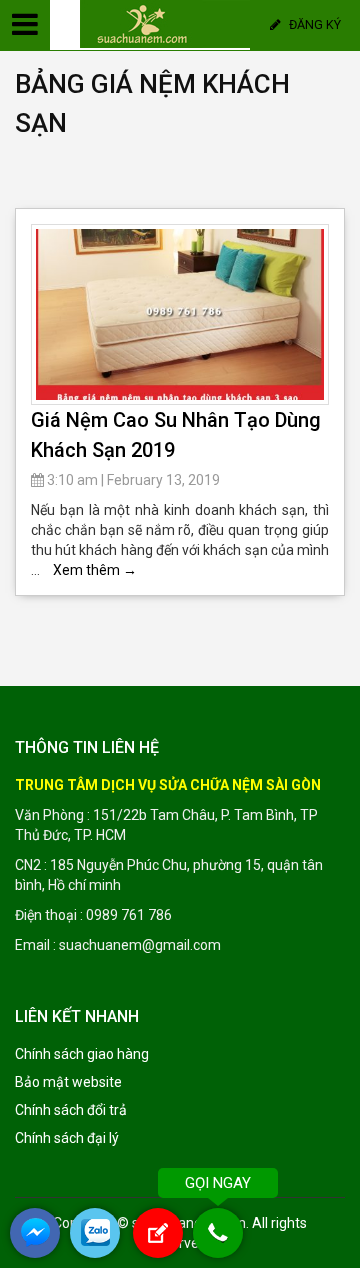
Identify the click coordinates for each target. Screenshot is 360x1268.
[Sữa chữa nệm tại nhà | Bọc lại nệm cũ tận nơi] (174, 23)
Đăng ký (313, 24)
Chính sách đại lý (67, 1138)
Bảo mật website (68, 1082)
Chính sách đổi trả (71, 1110)
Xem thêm (95, 570)
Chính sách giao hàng (82, 1054)
